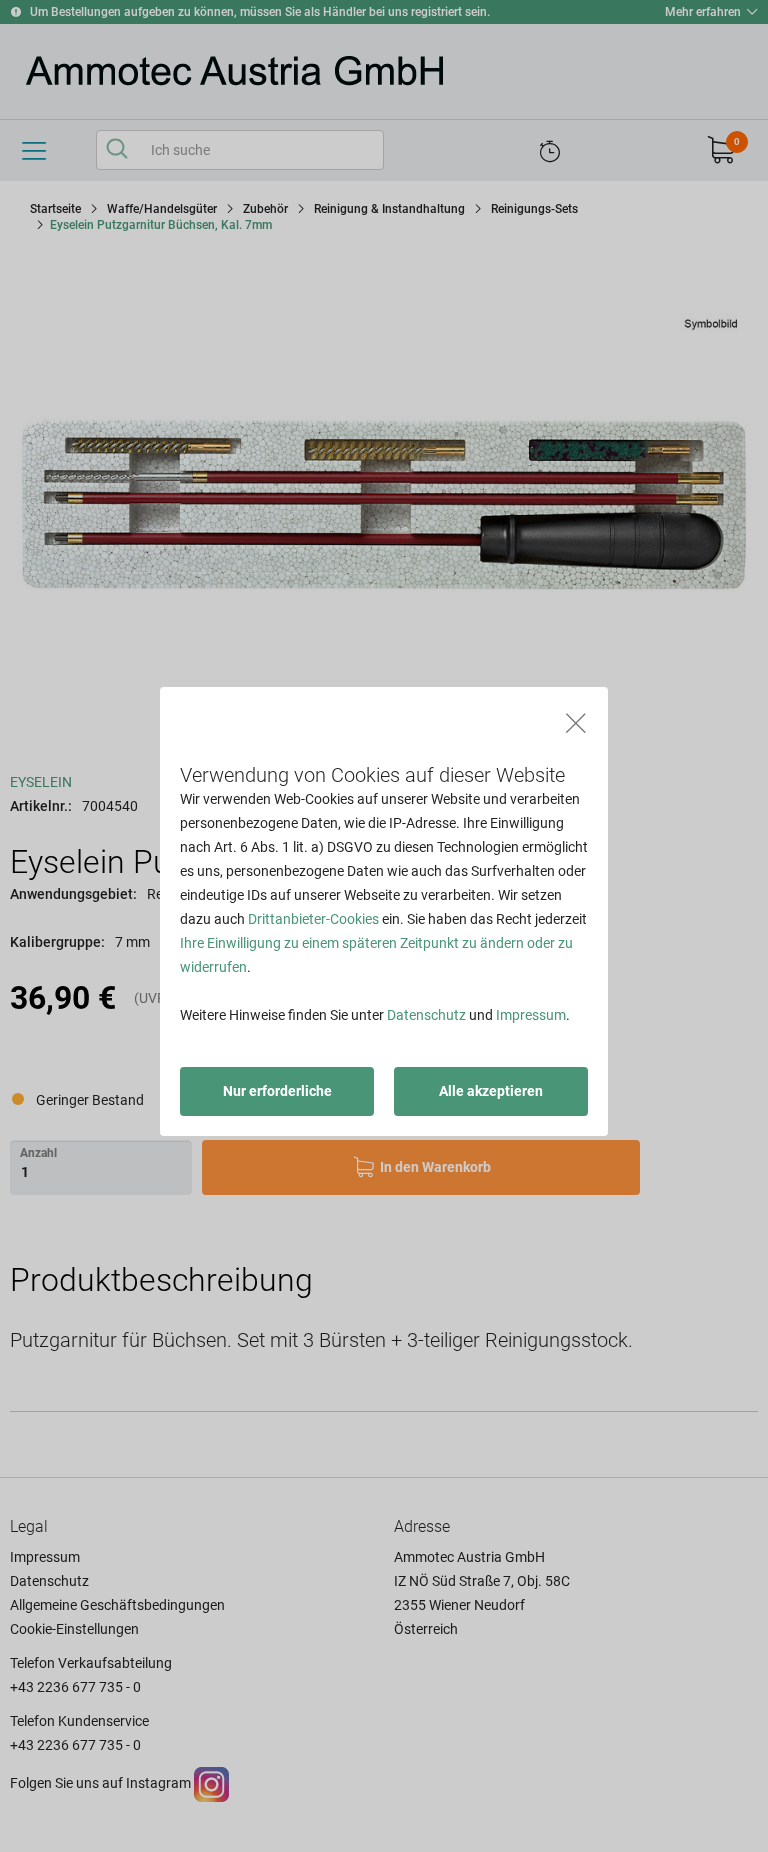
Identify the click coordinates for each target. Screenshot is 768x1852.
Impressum (531, 1015)
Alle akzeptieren (491, 1091)
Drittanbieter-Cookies (313, 919)
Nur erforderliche (277, 1091)
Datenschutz (426, 1015)
